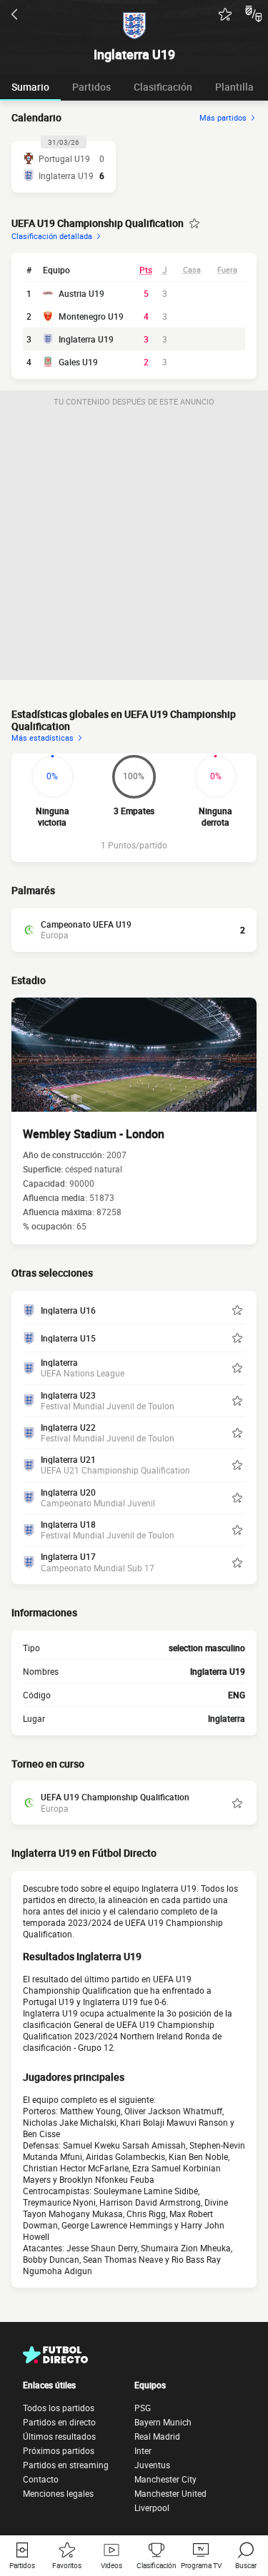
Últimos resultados (59, 2436)
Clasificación (163, 87)
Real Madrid (157, 2436)
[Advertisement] (134, 546)
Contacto (41, 2479)
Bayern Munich (163, 2422)
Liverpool (152, 2507)
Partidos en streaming (66, 2465)
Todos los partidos (59, 2408)
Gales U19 (78, 362)
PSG (143, 2408)
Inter (143, 2450)
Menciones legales (58, 2493)
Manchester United (170, 2493)
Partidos (91, 87)
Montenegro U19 (91, 316)
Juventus (152, 2465)
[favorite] (225, 14)
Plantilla (234, 87)
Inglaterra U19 (86, 339)
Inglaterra (227, 1718)
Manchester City (165, 2479)
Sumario (30, 87)
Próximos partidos (59, 2450)
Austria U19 (81, 293)
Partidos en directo (59, 2422)
